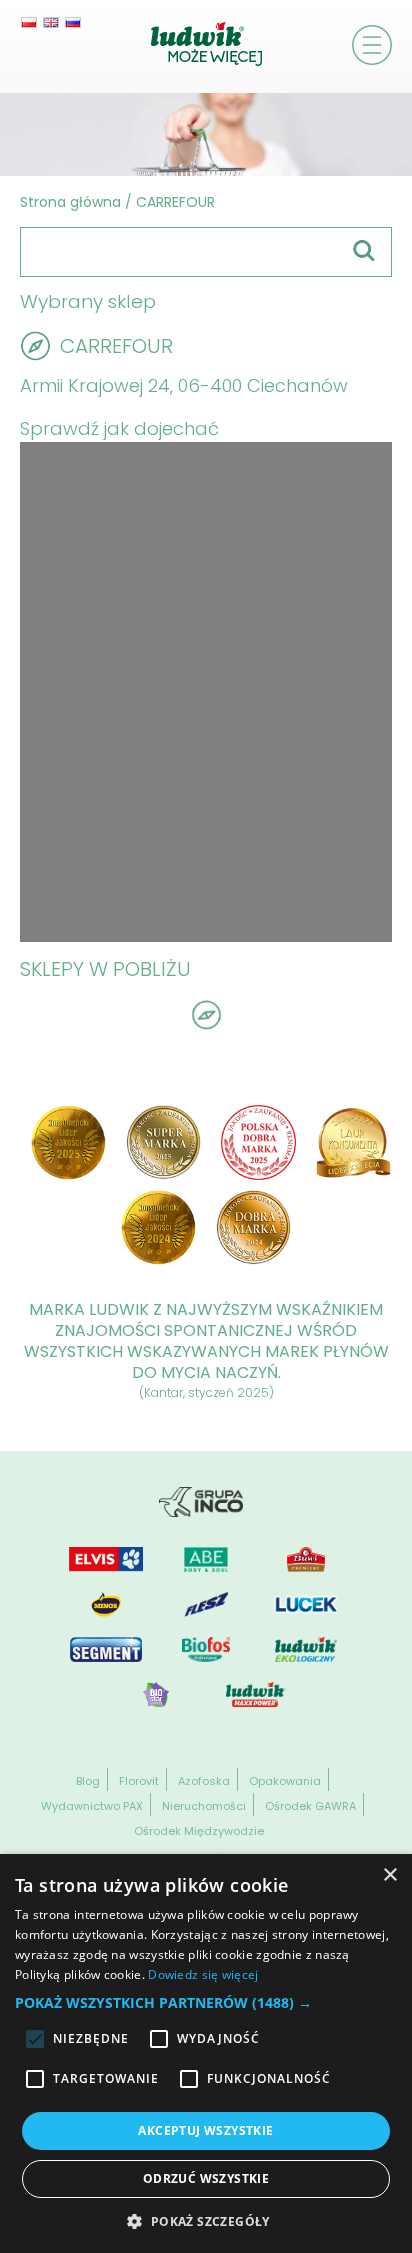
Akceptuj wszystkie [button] (205, 2130)
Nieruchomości (204, 1806)
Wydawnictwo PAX (92, 1806)
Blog (88, 1781)
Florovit (139, 1781)
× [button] (389, 1875)
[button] (206, 2002)
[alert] (206, 2053)
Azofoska (204, 1781)
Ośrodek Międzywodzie (199, 1831)
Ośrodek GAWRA (310, 1806)
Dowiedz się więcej (203, 1974)
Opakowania (285, 1781)
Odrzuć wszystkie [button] (206, 2178)
